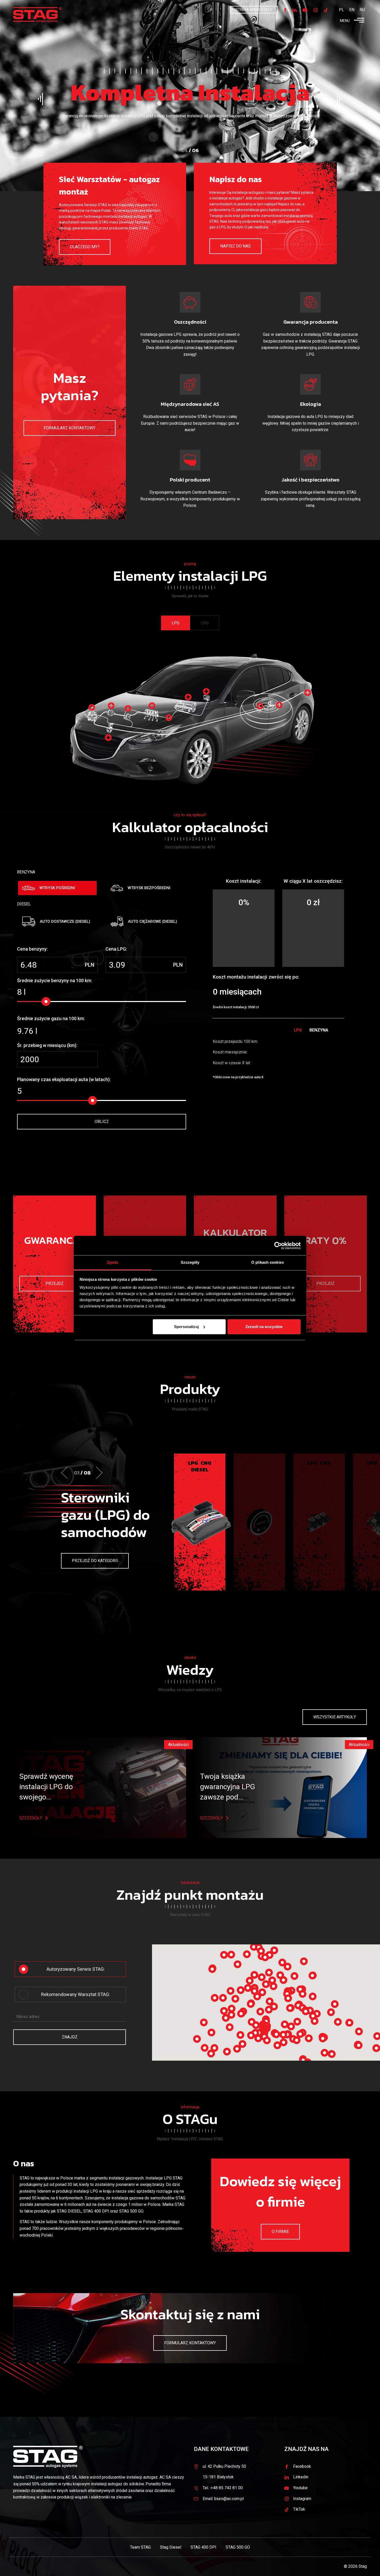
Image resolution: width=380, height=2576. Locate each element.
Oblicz (102, 1122)
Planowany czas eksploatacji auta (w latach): (64, 1079)
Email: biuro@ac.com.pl (223, 2499)
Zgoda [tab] (113, 1262)
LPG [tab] (176, 623)
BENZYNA (26, 872)
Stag (363, 2566)
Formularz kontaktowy (70, 428)
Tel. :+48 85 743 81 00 (223, 2488)
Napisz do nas (235, 246)
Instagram (302, 2499)
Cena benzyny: (32, 949)
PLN (90, 965)
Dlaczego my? (85, 247)
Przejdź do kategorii (95, 1561)
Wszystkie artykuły (335, 1717)
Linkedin (301, 2477)
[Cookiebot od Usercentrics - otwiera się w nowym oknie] (278, 1246)
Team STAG (140, 2547)
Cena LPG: (116, 949)
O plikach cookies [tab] (268, 1262)
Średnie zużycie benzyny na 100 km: (55, 980)
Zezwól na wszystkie (264, 1327)
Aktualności (178, 1745)
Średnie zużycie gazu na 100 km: (51, 1018)
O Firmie (280, 2232)
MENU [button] (345, 21)
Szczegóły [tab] (190, 1262)
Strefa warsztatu (254, 10)
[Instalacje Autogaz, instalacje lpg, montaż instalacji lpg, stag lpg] (37, 15)
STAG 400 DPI (96, 2211)
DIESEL (24, 904)
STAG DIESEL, (70, 2211)
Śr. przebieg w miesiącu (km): (47, 1045)
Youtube (300, 2488)
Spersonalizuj (186, 1327)
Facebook (302, 2466)
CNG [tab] (205, 623)
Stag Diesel (171, 2547)
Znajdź (70, 2037)
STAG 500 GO (131, 2211)
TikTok (299, 2509)
